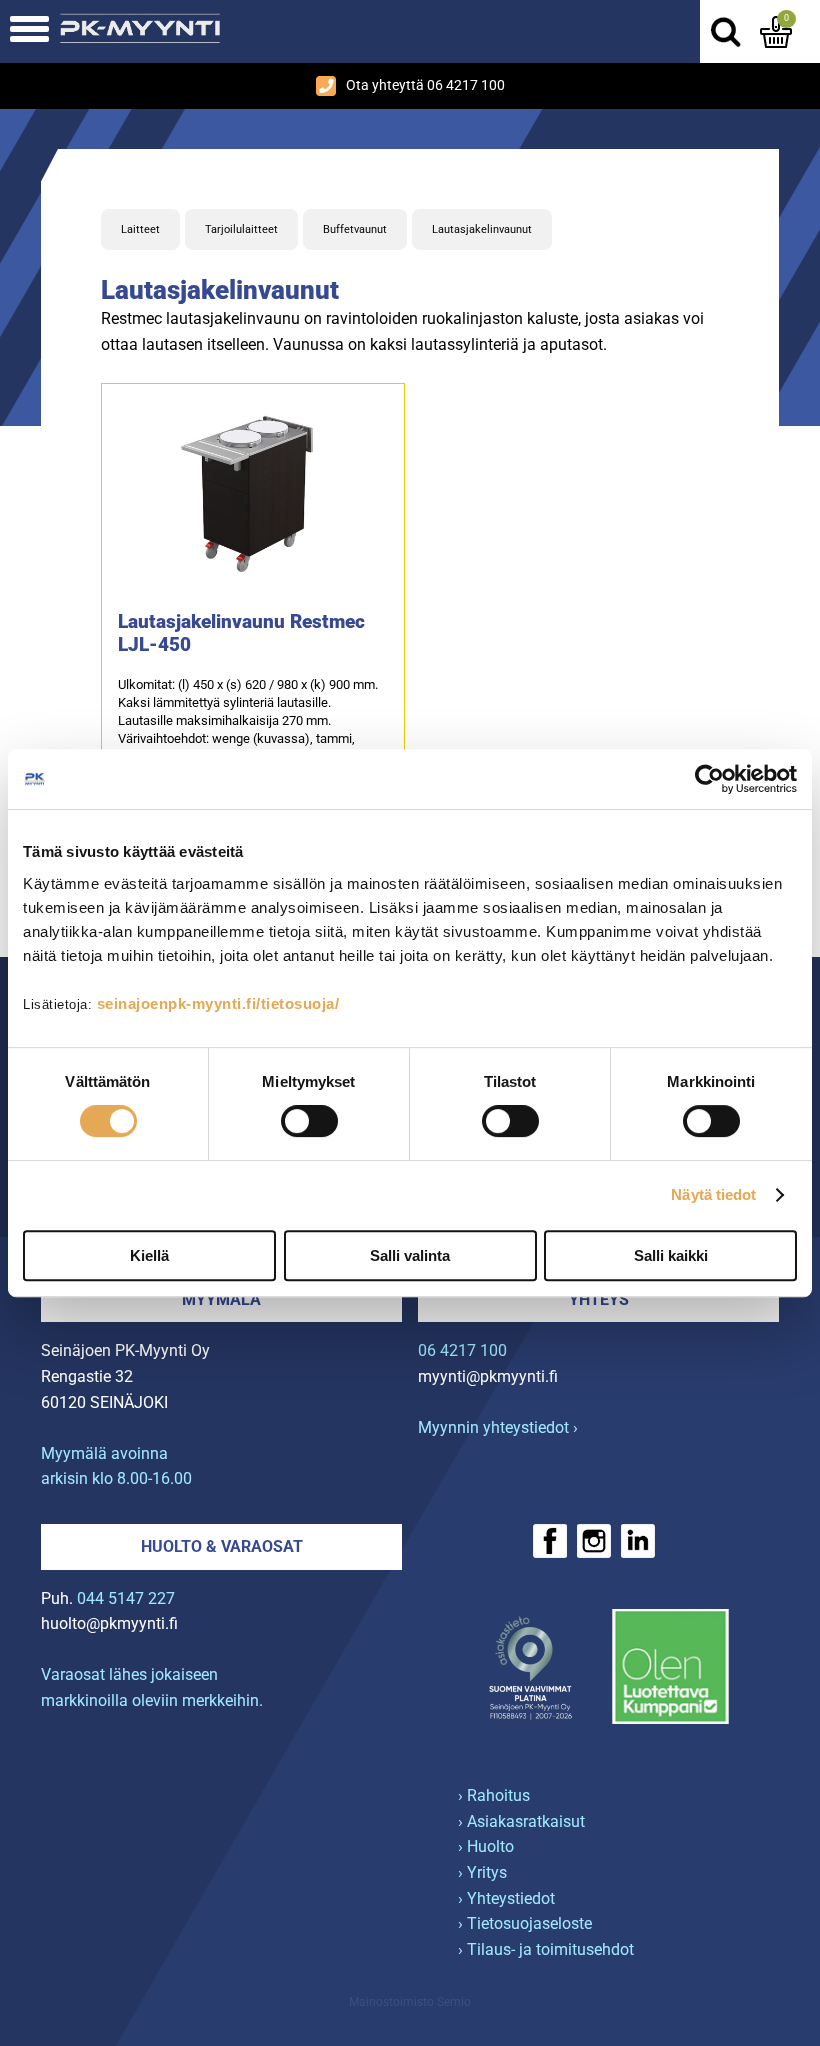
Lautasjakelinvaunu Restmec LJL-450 (241, 633)
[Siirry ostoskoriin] (776, 32)
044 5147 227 (126, 1598)
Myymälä (221, 1299)
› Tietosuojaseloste (525, 1923)
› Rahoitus (494, 1795)
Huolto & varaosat (222, 1546)
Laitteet (140, 229)
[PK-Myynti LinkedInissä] (638, 1541)
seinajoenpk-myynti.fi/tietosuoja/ (218, 1003)
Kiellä (149, 1255)
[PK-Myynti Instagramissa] (594, 1541)
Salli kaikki (671, 1255)
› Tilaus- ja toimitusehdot (546, 1949)
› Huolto (486, 1846)
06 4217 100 (462, 1350)
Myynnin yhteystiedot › (498, 1427)
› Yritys (482, 1872)
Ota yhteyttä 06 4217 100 (425, 85)
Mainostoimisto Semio (410, 2002)
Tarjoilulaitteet (241, 229)
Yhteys (599, 1299)
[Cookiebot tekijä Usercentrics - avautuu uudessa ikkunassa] (709, 779)
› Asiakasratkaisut (521, 1821)
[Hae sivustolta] (725, 32)
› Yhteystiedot (506, 1898)
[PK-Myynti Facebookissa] (550, 1541)
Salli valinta (410, 1255)
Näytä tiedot (713, 1194)
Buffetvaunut (355, 229)
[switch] (309, 1121)
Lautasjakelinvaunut (482, 229)
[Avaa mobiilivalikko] (29, 31)
